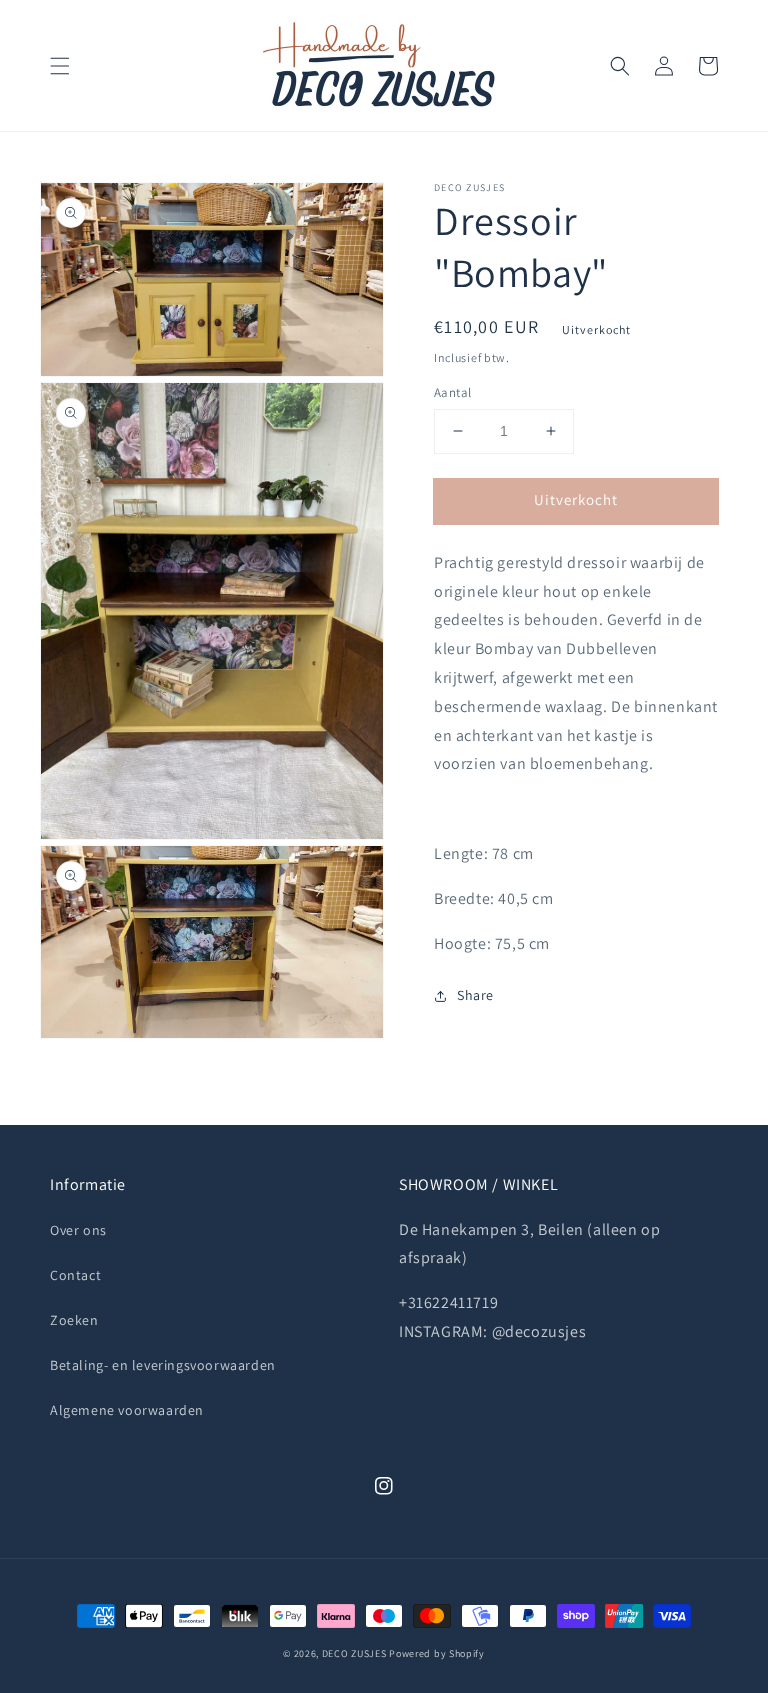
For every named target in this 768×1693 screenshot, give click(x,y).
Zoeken (74, 1320)
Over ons (78, 1230)
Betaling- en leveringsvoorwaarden (163, 1365)
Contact (75, 1275)
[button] (60, 66)
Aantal (452, 392)
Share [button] (475, 995)
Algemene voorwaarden (127, 1410)
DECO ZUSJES (354, 1653)
